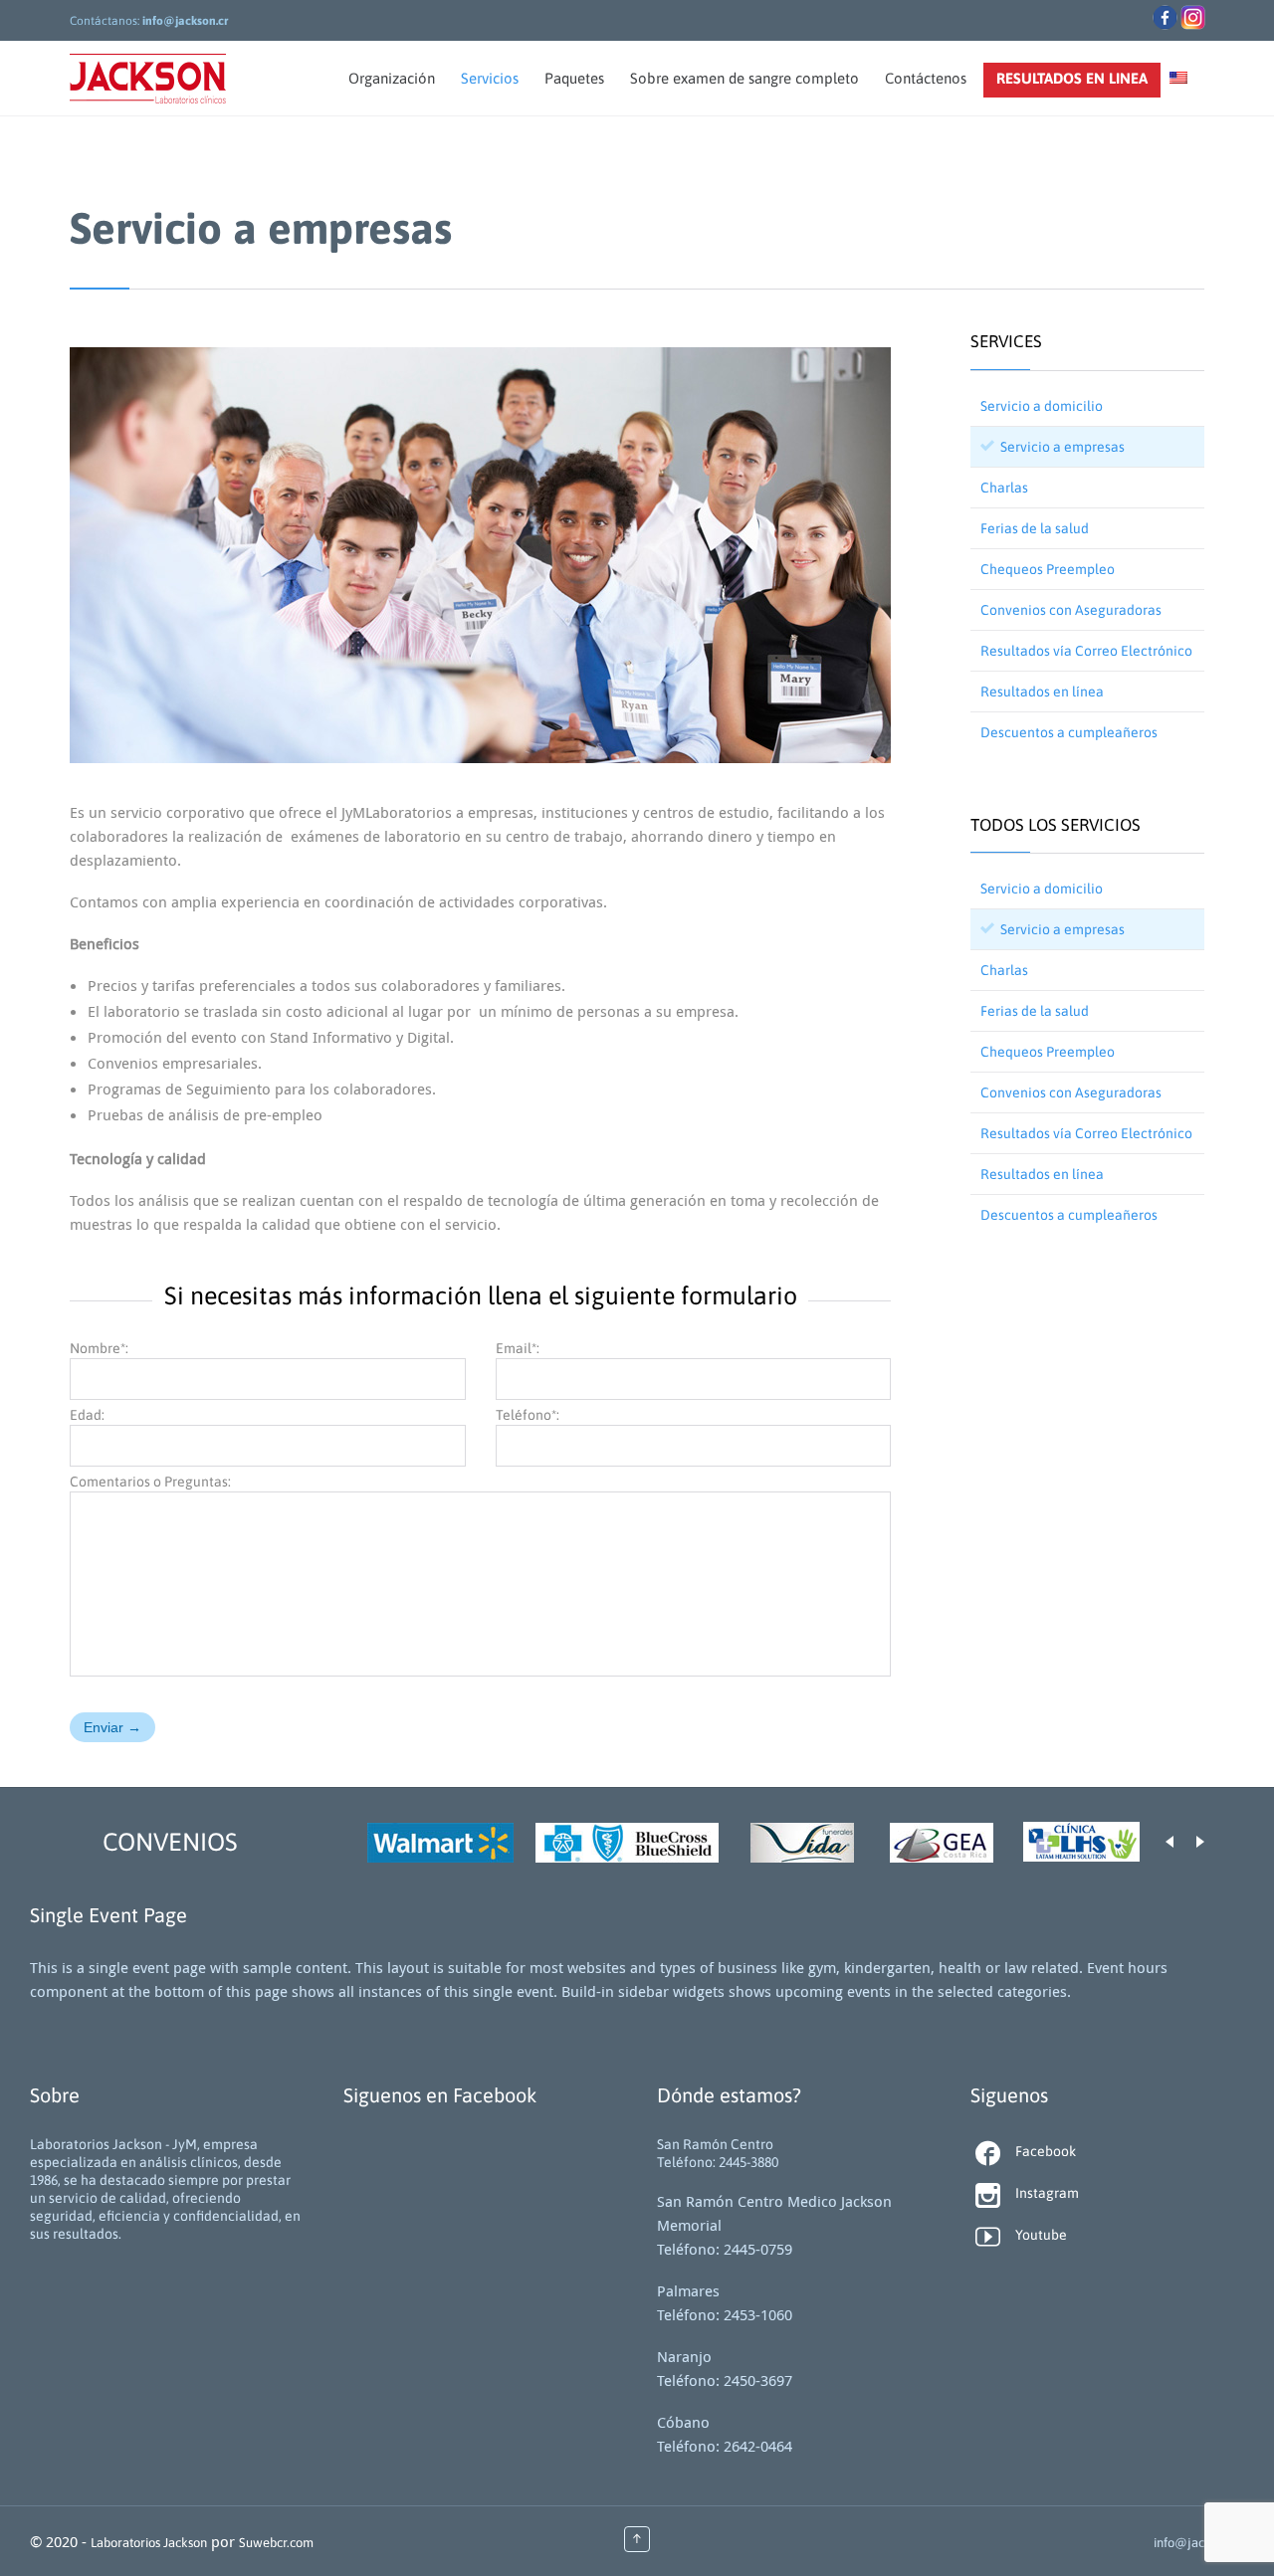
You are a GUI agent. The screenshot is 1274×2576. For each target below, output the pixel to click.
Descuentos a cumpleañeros (1069, 732)
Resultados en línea (1042, 692)
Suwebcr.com (276, 2543)
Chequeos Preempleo (1048, 569)
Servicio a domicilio (1042, 406)
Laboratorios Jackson (149, 2543)
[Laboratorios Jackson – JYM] (148, 78)
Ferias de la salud (1035, 528)
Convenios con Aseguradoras (1071, 610)
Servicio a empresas (1062, 447)
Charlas (1004, 488)
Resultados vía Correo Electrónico (1086, 651)
